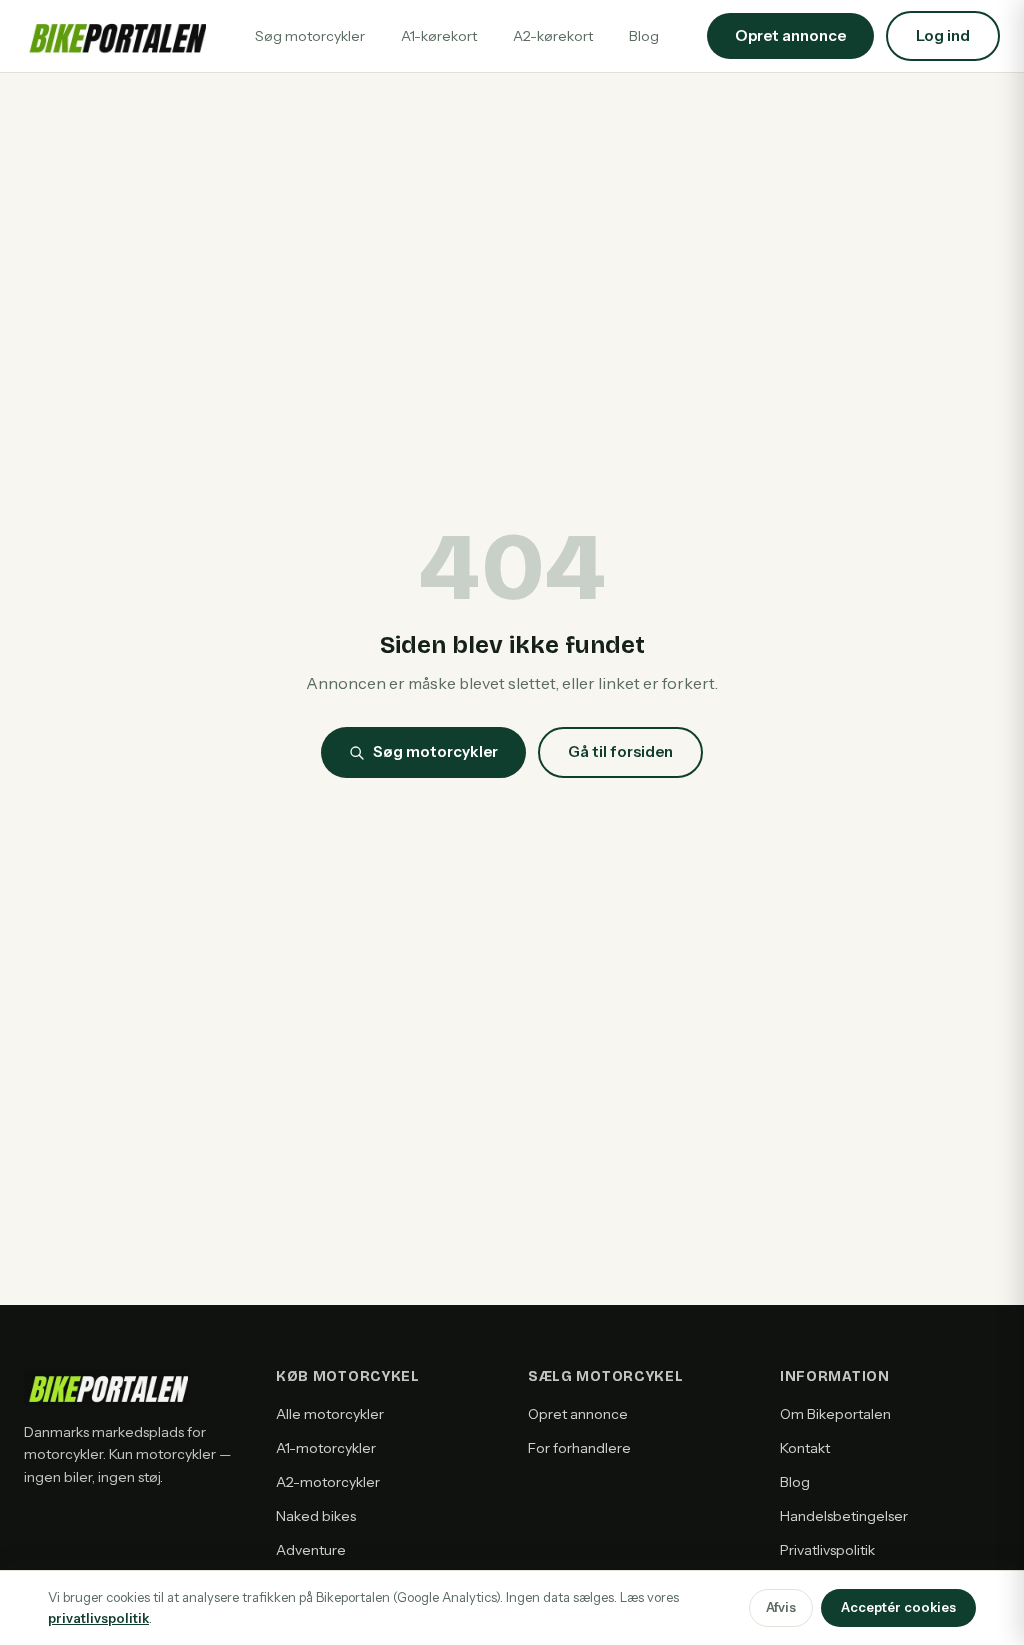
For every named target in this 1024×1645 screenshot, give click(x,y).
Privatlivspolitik (827, 1550)
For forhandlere (579, 1448)
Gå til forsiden (620, 751)
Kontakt (805, 1448)
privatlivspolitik (98, 1618)
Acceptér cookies (898, 1607)
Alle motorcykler (330, 1414)
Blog (644, 36)
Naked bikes (316, 1516)
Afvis (781, 1607)
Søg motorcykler (310, 36)
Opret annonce (578, 1414)
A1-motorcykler (326, 1448)
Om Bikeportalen (835, 1414)
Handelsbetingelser (844, 1516)
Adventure (311, 1550)
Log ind (943, 35)
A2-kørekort (553, 36)
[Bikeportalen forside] (115, 36)
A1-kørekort (439, 36)
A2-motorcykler (328, 1482)
